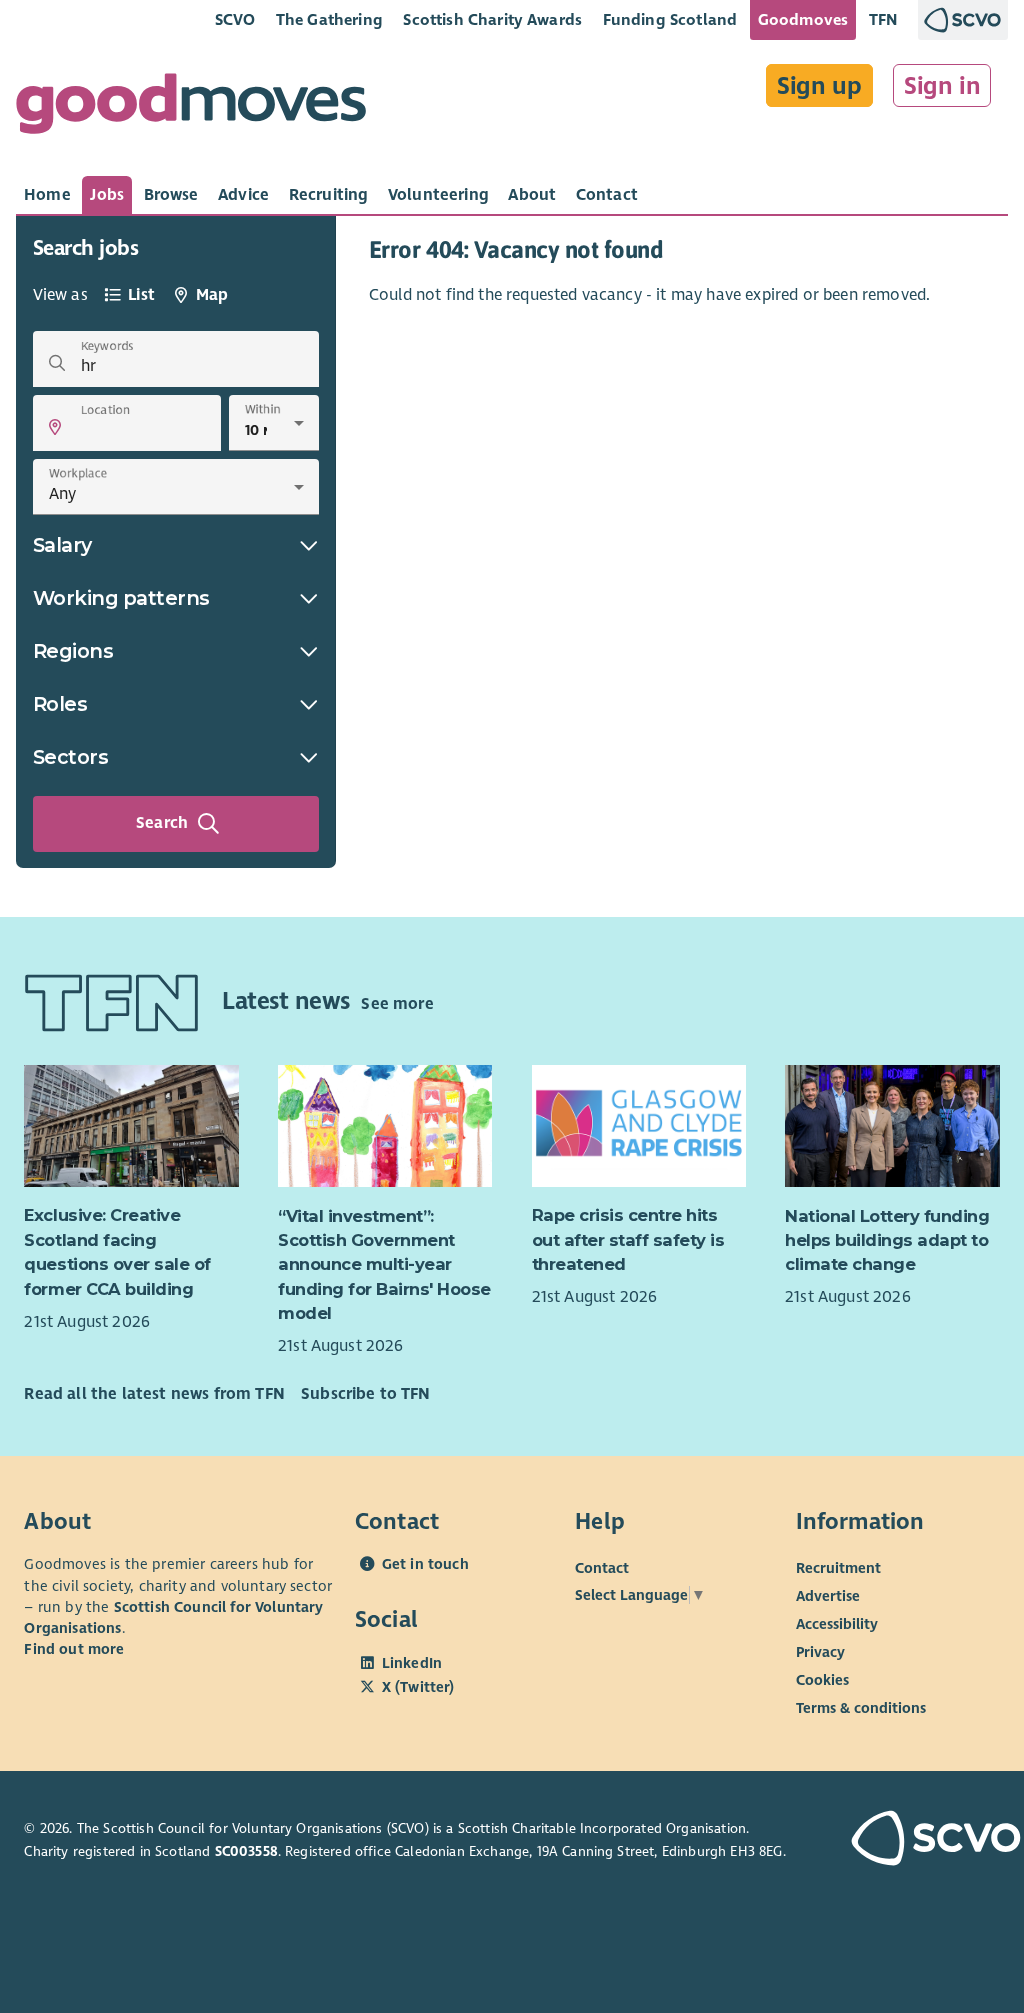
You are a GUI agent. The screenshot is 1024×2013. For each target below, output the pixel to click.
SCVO (235, 19)
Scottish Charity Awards (492, 19)
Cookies (822, 1680)
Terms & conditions (861, 1708)
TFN (883, 19)
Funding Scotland (670, 19)
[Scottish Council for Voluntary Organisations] (925, 1840)
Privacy (820, 1652)
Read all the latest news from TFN (154, 1394)
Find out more (74, 1649)
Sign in (942, 86)
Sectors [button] (71, 757)
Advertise (828, 1596)
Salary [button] (62, 545)
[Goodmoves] (191, 108)
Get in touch (425, 1564)
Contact (602, 1568)
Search (162, 823)
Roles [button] (60, 704)
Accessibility (837, 1624)
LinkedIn (412, 1663)
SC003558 (246, 1851)
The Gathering (329, 19)
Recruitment (838, 1568)
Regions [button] (73, 651)
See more (397, 1004)
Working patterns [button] (121, 598)
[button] (55, 427)
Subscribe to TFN (366, 1394)
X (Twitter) (418, 1687)
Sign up (819, 86)
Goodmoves (803, 19)
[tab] (47, 195)
